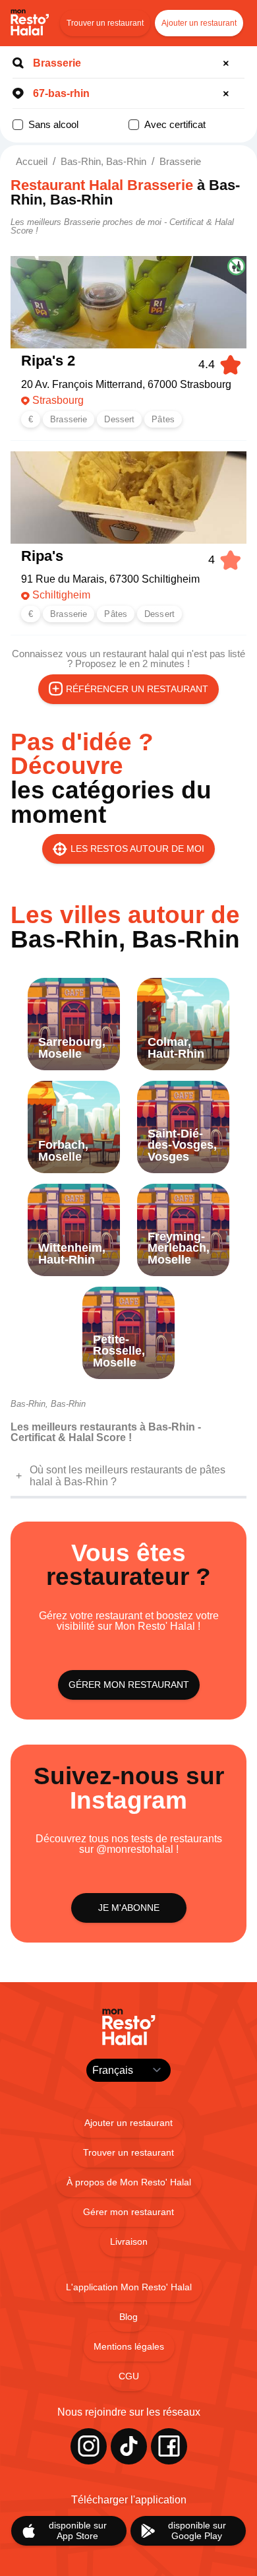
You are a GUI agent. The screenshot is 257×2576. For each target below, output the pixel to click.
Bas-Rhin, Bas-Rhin (103, 161)
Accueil (32, 161)
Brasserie (180, 161)
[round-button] (228, 63)
